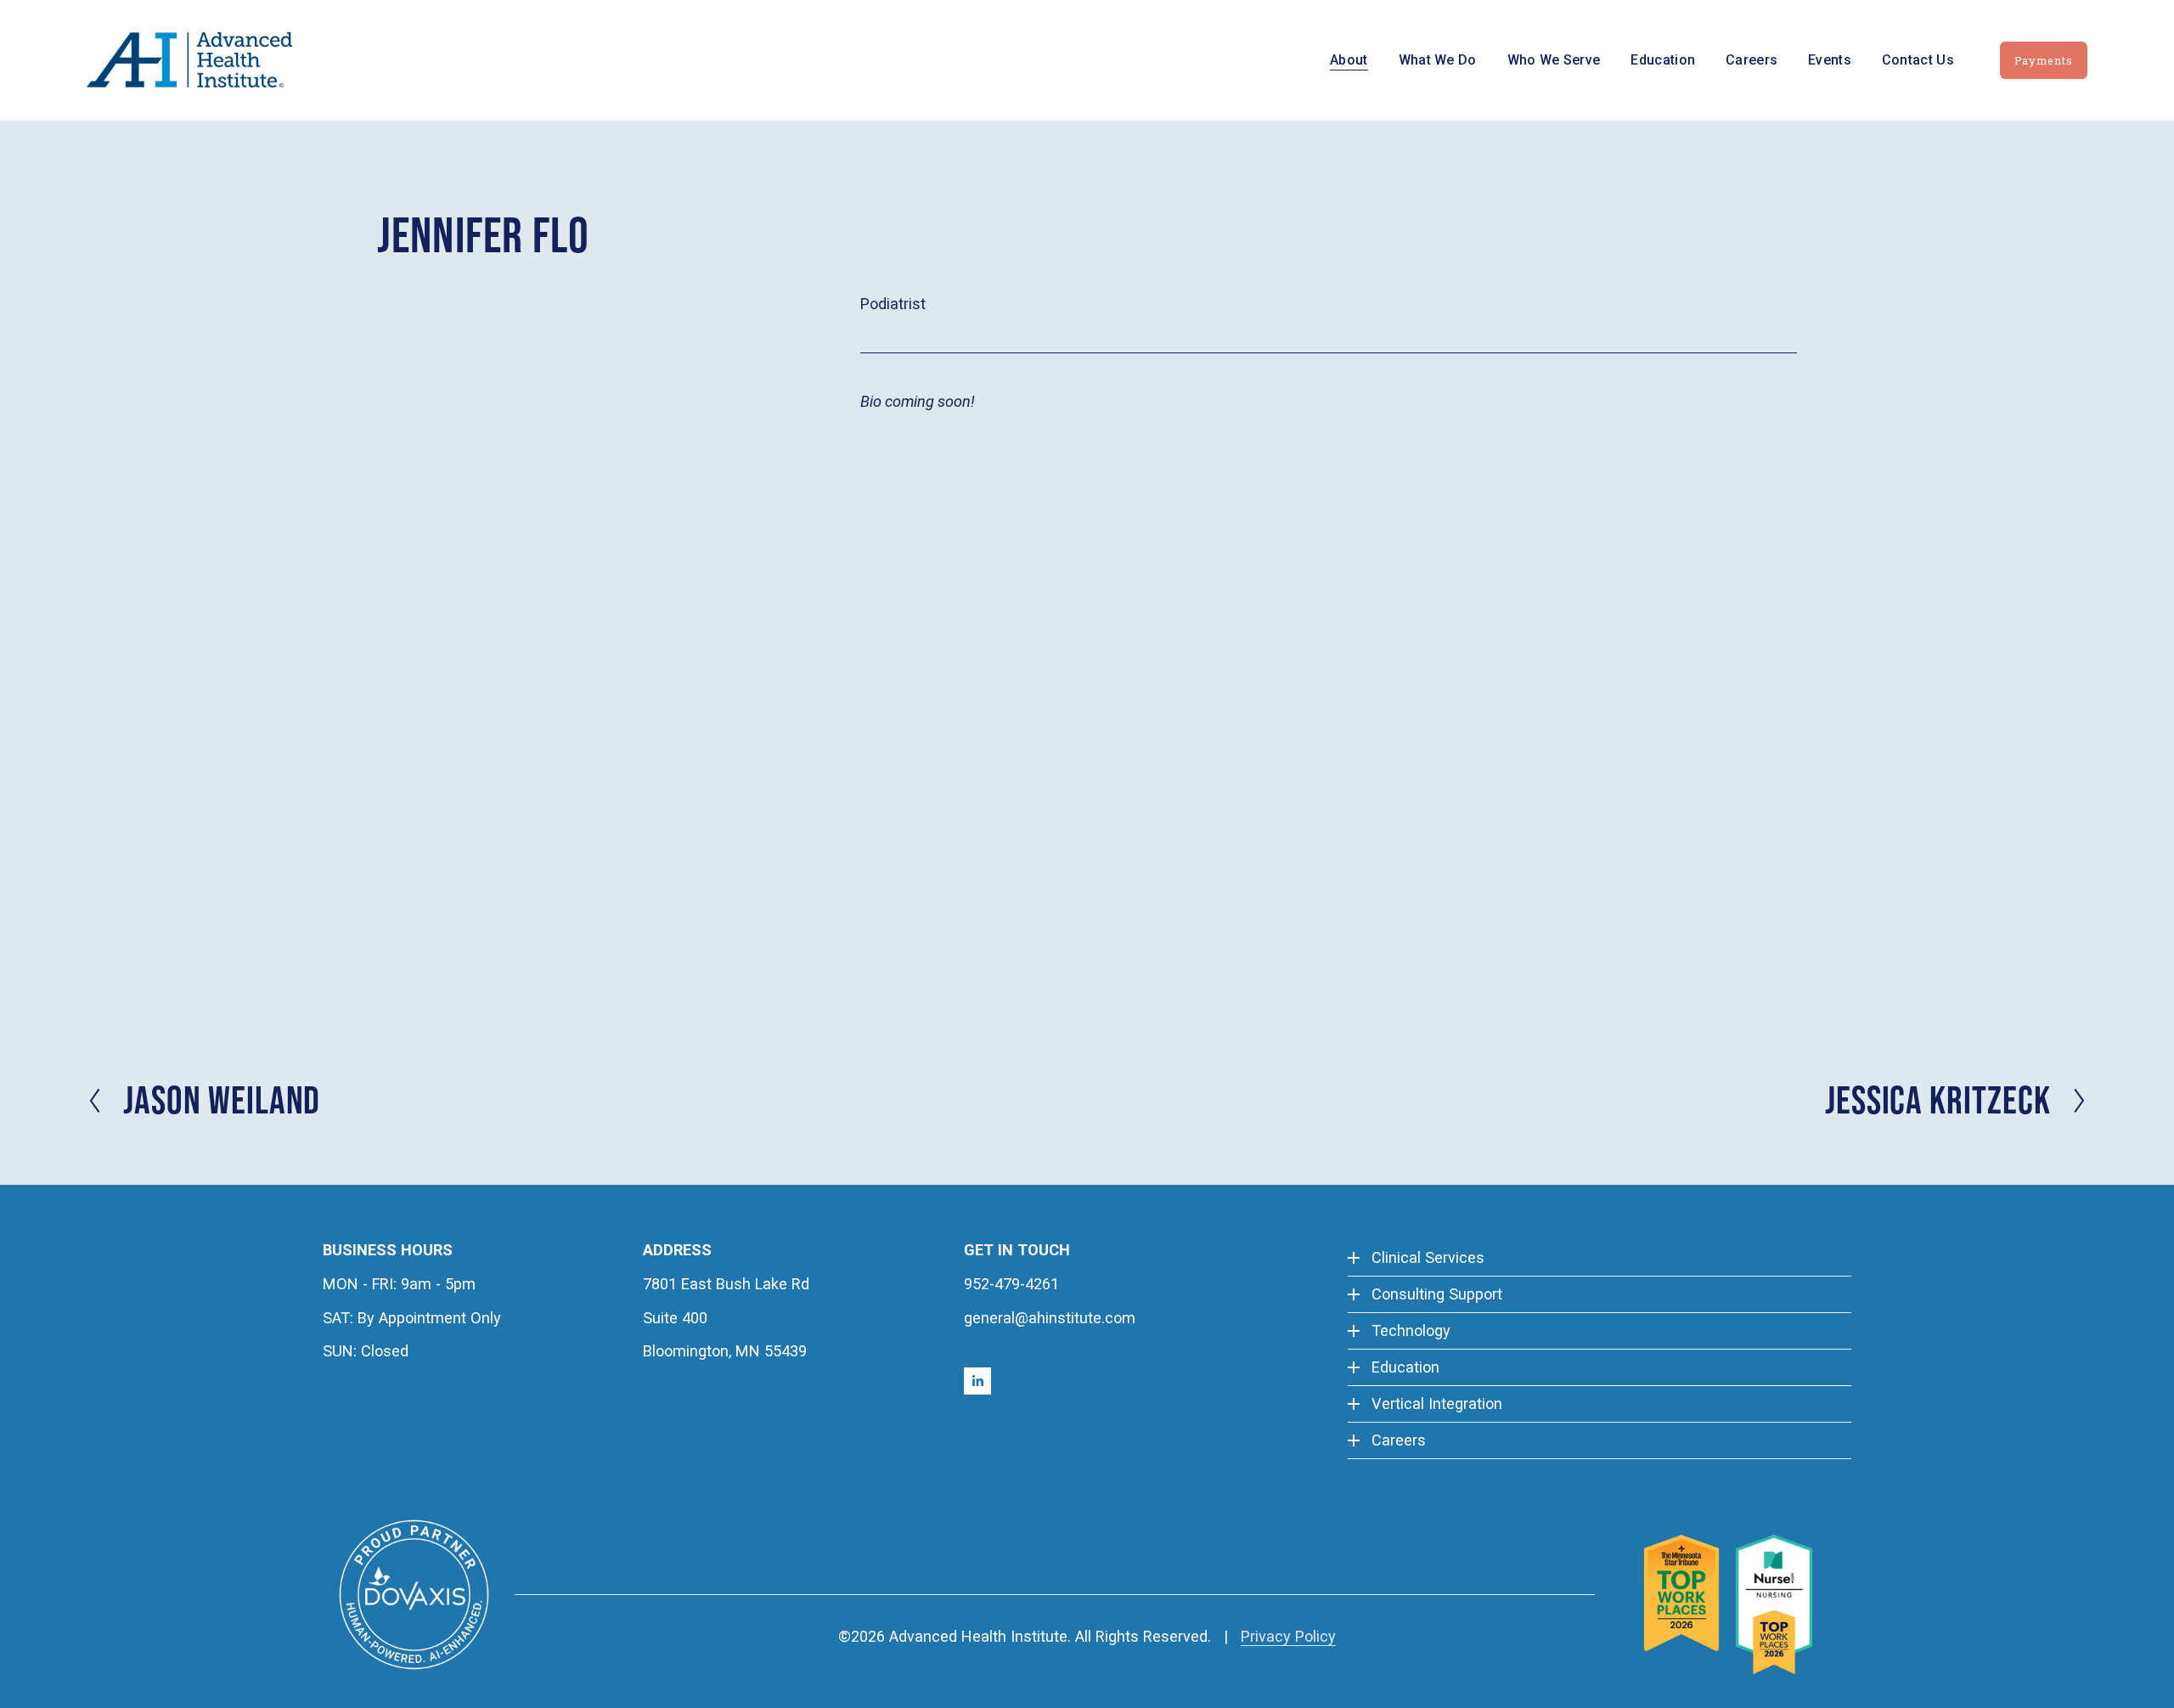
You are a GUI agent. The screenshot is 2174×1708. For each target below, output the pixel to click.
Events (1830, 60)
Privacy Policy (1288, 1636)
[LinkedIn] (977, 1381)
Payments (2044, 60)
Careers (1752, 60)
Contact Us (1918, 60)
